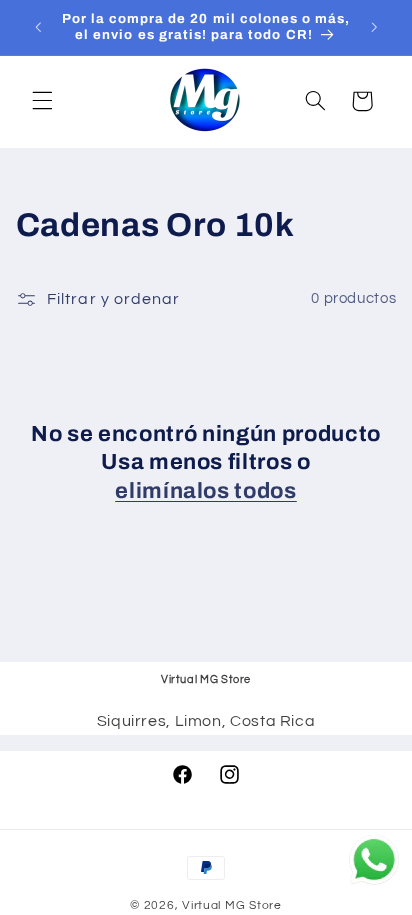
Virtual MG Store (232, 905)
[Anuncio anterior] (38, 27)
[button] (42, 101)
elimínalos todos (206, 491)
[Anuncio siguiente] (374, 27)
